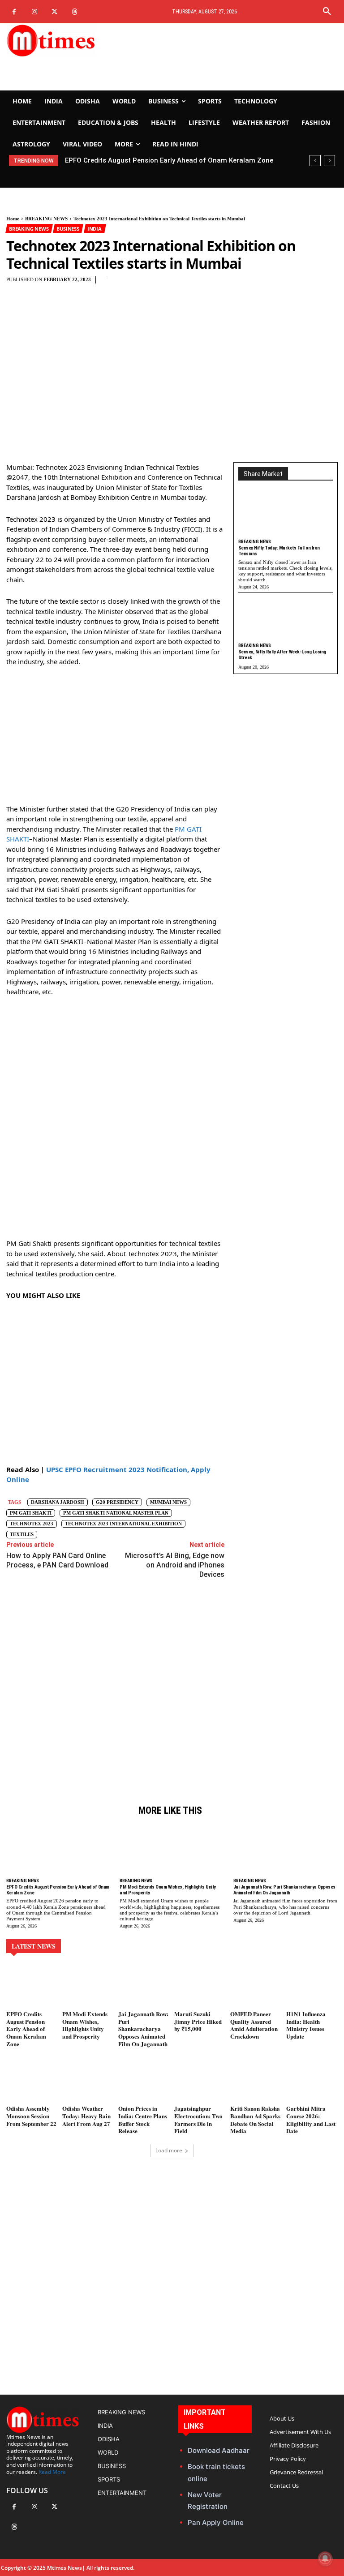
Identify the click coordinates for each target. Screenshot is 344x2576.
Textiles (22, 1534)
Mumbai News (168, 1502)
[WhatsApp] (233, 285)
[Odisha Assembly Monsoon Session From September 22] (32, 2081)
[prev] (315, 161)
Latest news (34, 1946)
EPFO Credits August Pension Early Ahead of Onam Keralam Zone (58, 1890)
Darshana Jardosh (58, 1502)
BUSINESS (68, 229)
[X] (54, 12)
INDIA (95, 229)
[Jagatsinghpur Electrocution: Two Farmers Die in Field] (200, 2081)
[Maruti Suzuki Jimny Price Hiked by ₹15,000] (200, 1986)
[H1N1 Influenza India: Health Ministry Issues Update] (312, 1986)
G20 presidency (117, 1502)
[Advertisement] (229, 57)
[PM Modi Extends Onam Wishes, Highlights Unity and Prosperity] (172, 1850)
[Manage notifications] (325, 2559)
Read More (52, 2472)
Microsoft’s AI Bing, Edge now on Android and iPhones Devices (175, 1565)
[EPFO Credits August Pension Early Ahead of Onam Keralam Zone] (58, 1850)
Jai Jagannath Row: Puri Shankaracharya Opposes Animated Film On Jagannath (284, 1890)
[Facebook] (14, 12)
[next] (329, 161)
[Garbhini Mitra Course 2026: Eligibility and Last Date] (312, 2081)
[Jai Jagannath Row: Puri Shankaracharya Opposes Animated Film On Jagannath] (286, 1850)
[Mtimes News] (57, 40)
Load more (169, 2150)
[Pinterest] (213, 285)
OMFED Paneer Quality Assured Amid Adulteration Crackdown (254, 2025)
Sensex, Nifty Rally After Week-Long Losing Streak (282, 655)
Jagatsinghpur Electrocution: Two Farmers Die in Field (198, 2120)
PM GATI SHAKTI (31, 1513)
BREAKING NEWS (46, 219)
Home (13, 219)
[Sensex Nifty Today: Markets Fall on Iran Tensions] (286, 516)
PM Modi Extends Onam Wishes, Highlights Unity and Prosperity (171, 160)
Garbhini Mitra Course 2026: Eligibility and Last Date (311, 2120)
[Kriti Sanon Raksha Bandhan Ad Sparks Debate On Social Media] (256, 2081)
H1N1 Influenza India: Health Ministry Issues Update (306, 2025)
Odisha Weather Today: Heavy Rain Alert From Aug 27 (86, 2116)
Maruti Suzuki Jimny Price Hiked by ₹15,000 (198, 2021)
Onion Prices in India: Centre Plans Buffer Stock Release (143, 2120)
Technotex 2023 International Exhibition (123, 1524)
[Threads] (75, 12)
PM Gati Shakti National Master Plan (116, 1513)
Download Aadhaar (219, 2450)
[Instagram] (34, 12)
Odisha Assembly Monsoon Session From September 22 (31, 2116)
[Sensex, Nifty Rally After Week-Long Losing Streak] (286, 619)
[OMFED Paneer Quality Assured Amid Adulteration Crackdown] (256, 1986)
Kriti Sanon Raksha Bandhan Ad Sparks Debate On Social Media (255, 2120)
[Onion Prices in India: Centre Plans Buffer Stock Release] (144, 2081)
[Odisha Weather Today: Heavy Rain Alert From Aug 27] (88, 2081)
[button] (327, 12)
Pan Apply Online (216, 2522)
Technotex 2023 (32, 1524)
